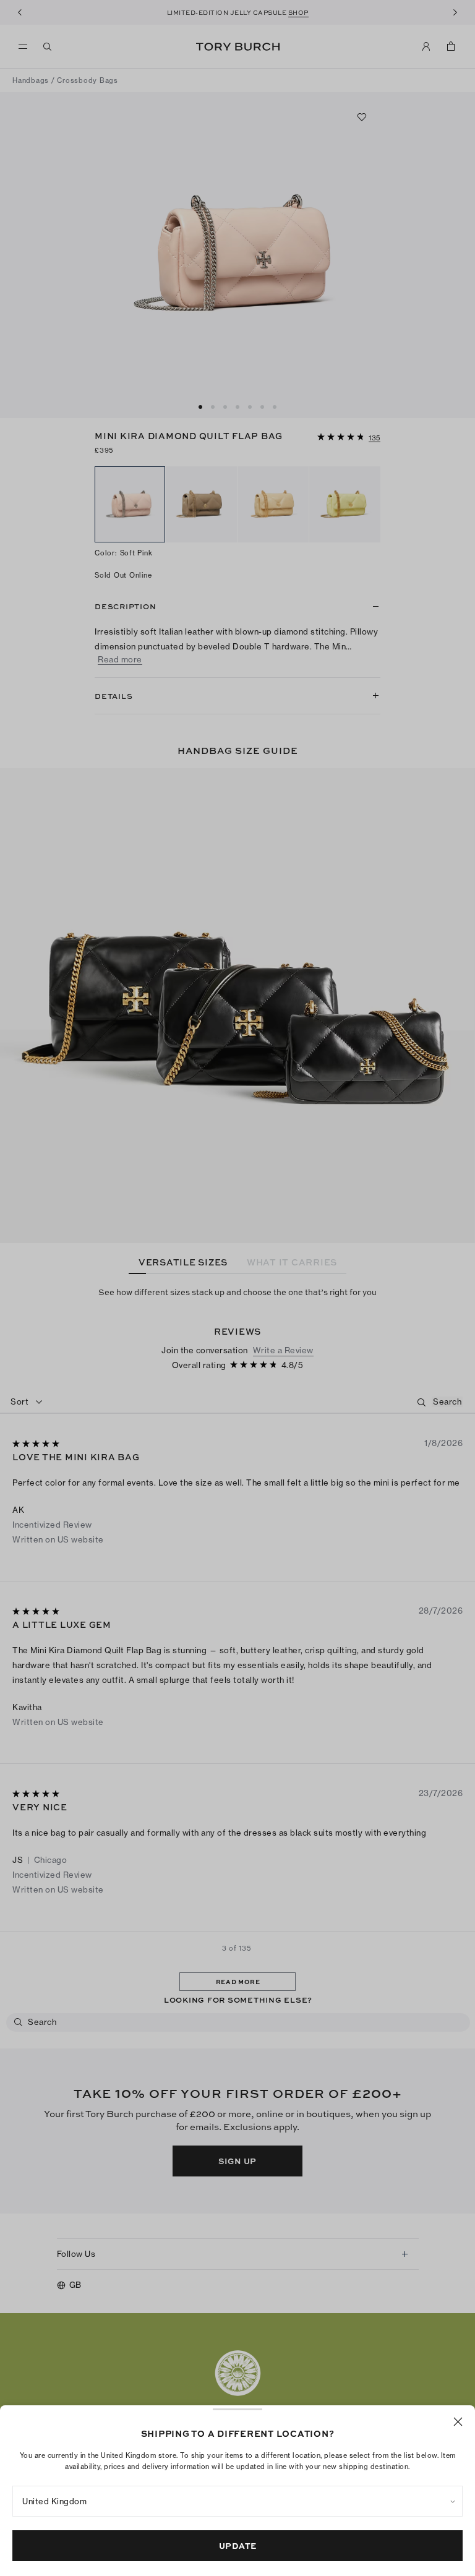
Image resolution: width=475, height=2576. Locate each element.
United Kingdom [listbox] (54, 2501)
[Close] (458, 2422)
